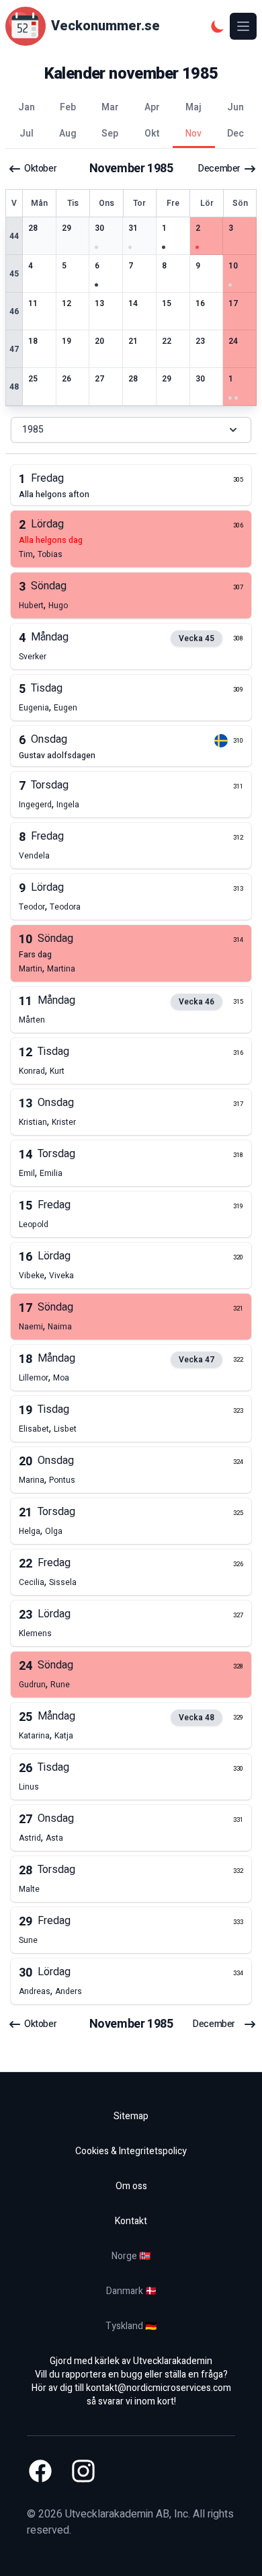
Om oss (131, 2186)
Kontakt (131, 2221)
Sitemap (131, 2116)
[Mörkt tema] (218, 26)
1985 (33, 430)
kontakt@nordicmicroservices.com (159, 2388)
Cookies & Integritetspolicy (131, 2151)
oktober (40, 169)
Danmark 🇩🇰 (131, 2291)
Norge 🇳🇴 (131, 2256)
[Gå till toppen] (238, 2552)
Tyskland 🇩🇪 (131, 2326)
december (219, 169)
